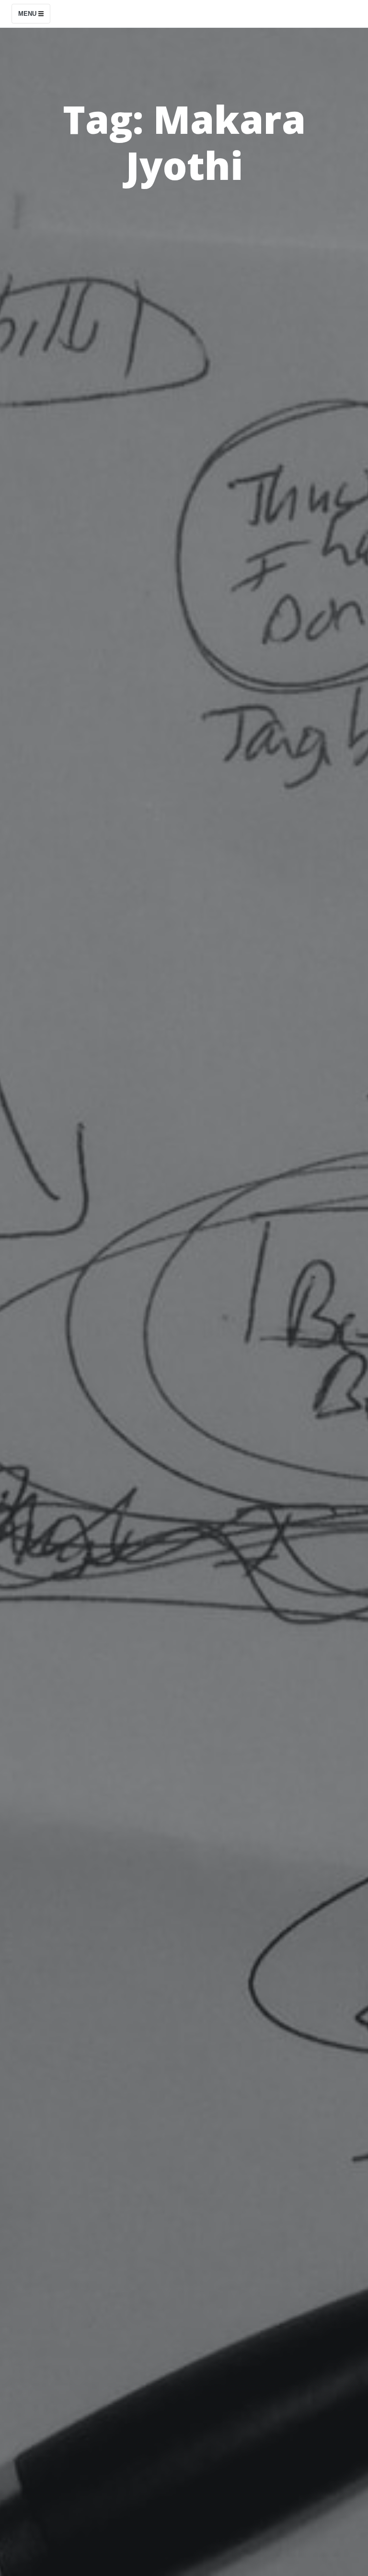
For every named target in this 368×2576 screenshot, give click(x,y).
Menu (28, 14)
